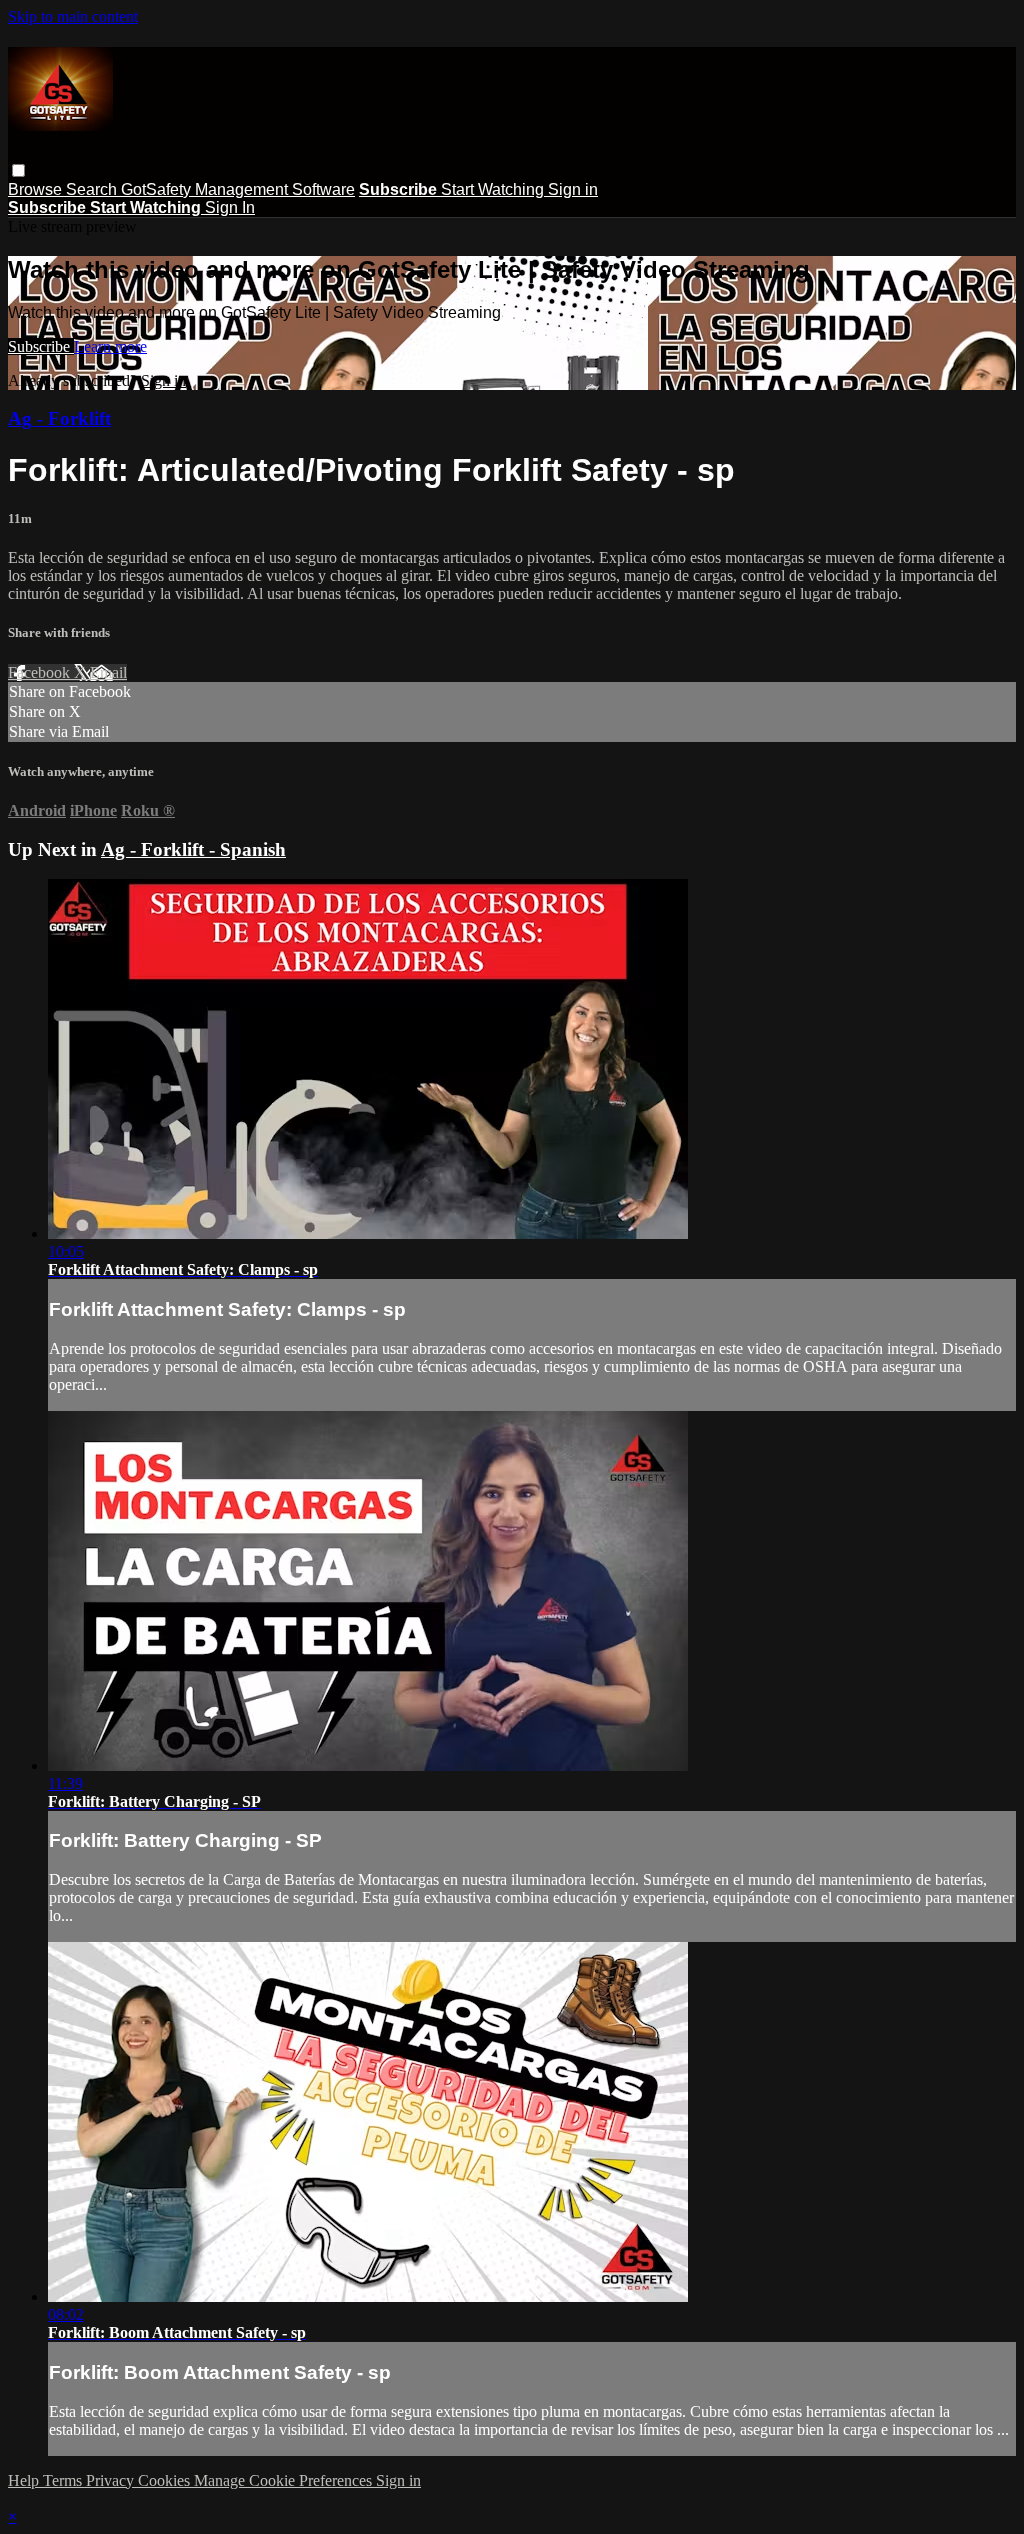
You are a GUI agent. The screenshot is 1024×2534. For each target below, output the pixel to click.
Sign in (573, 189)
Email (108, 672)
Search (93, 189)
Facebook (41, 672)
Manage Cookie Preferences (285, 2480)
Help (25, 2480)
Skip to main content (73, 16)
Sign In (230, 207)
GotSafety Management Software (238, 189)
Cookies (166, 2480)
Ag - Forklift (59, 418)
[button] (18, 170)
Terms (64, 2480)
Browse (37, 189)
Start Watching (494, 189)
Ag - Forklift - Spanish (193, 849)
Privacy (112, 2480)
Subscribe (41, 346)
